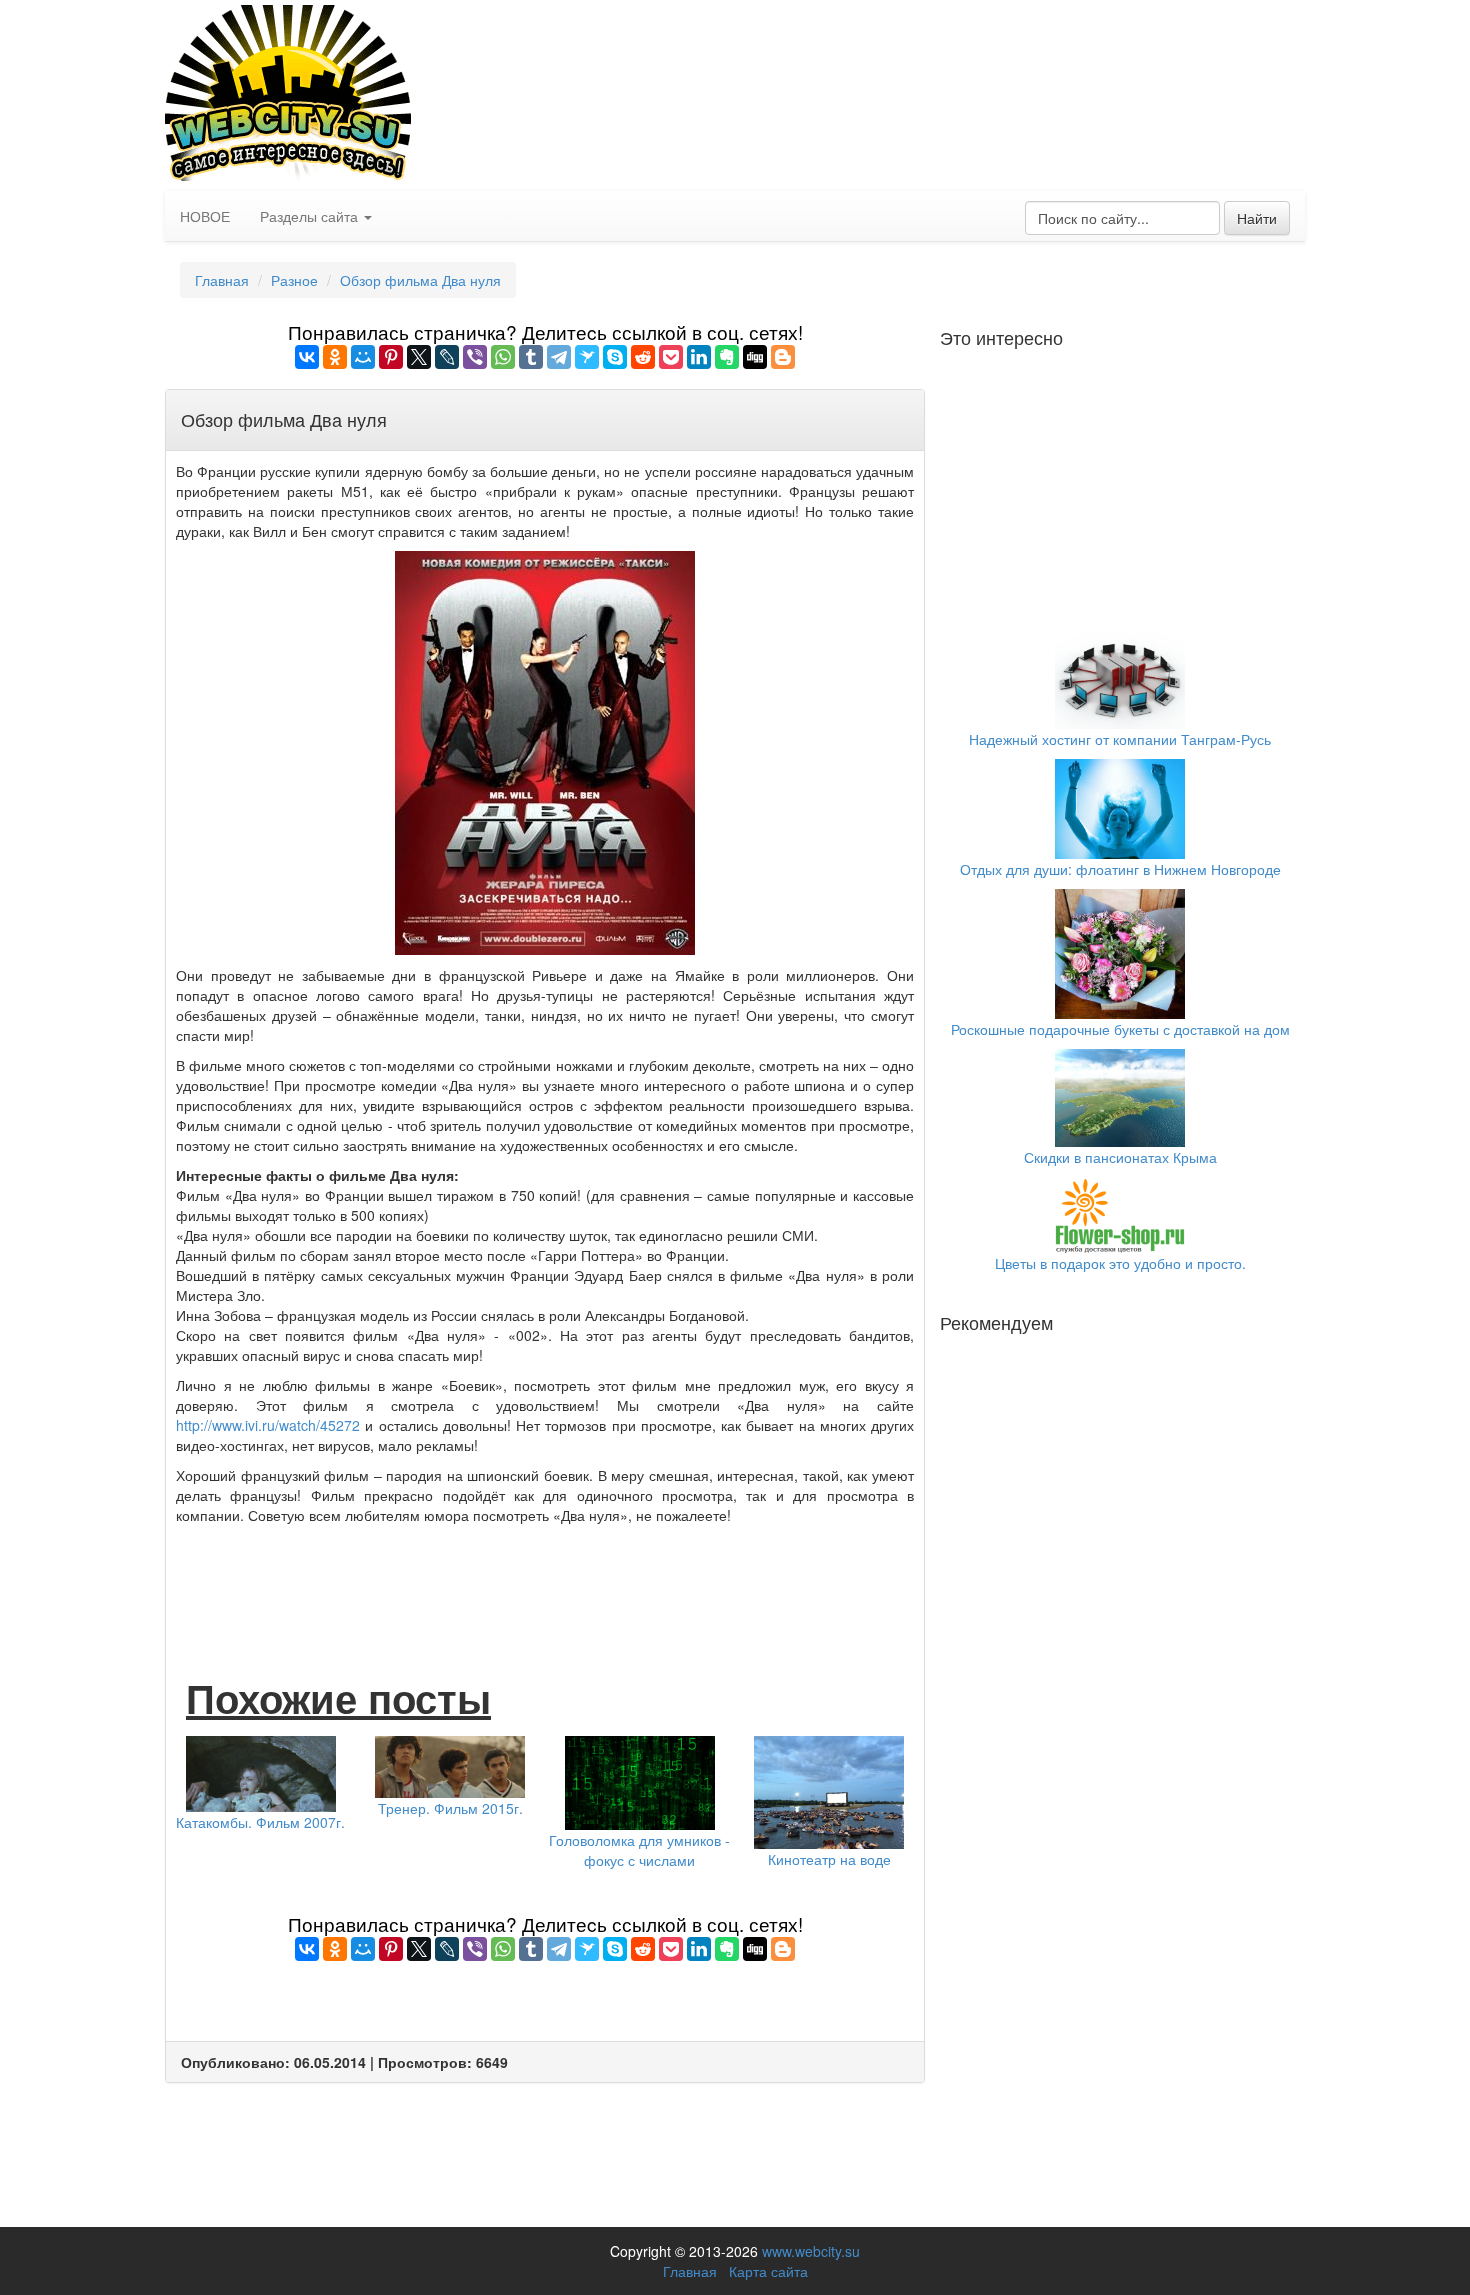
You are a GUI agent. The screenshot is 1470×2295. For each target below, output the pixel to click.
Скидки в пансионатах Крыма (1120, 1157)
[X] (419, 357)
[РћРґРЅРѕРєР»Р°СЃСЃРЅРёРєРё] (335, 357)
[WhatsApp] (503, 357)
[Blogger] (783, 357)
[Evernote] (727, 357)
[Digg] (755, 357)
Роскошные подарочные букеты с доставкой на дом (1120, 1029)
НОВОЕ (205, 216)
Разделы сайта (311, 216)
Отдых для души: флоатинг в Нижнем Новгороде (1120, 869)
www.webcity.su (811, 2251)
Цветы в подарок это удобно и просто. (1120, 1263)
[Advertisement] (545, 1580)
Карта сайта (768, 2271)
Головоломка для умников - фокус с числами (639, 1850)
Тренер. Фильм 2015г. (450, 1808)
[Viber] (475, 357)
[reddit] (643, 357)
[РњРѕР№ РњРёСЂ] (363, 357)
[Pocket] (671, 357)
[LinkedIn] (699, 357)
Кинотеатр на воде (829, 1859)
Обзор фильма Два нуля (420, 280)
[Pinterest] (391, 357)
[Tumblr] (531, 357)
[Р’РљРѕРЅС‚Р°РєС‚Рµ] (307, 357)
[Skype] (615, 357)
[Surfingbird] (587, 357)
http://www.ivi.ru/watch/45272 (268, 1425)
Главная (222, 280)
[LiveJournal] (447, 357)
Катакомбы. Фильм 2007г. (260, 1822)
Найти (1257, 218)
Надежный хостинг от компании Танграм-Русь (1120, 739)
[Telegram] (559, 357)
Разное (294, 280)
